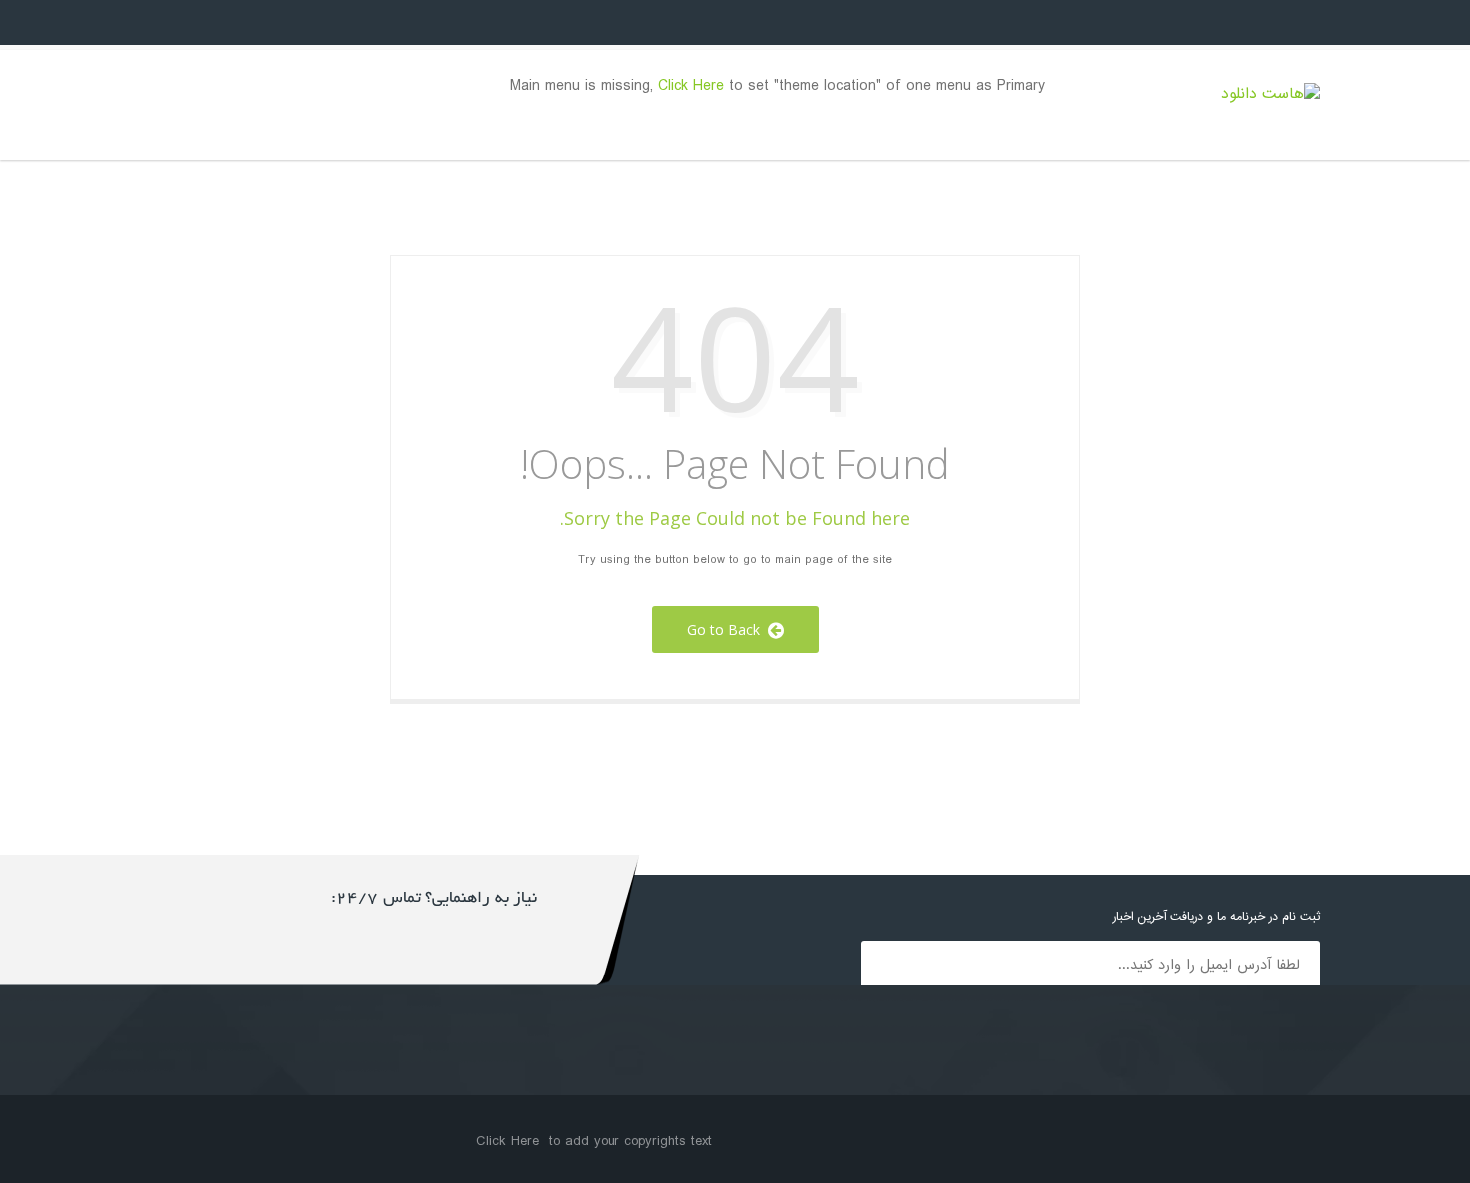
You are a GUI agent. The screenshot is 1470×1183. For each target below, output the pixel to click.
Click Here (691, 86)
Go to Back (727, 629)
